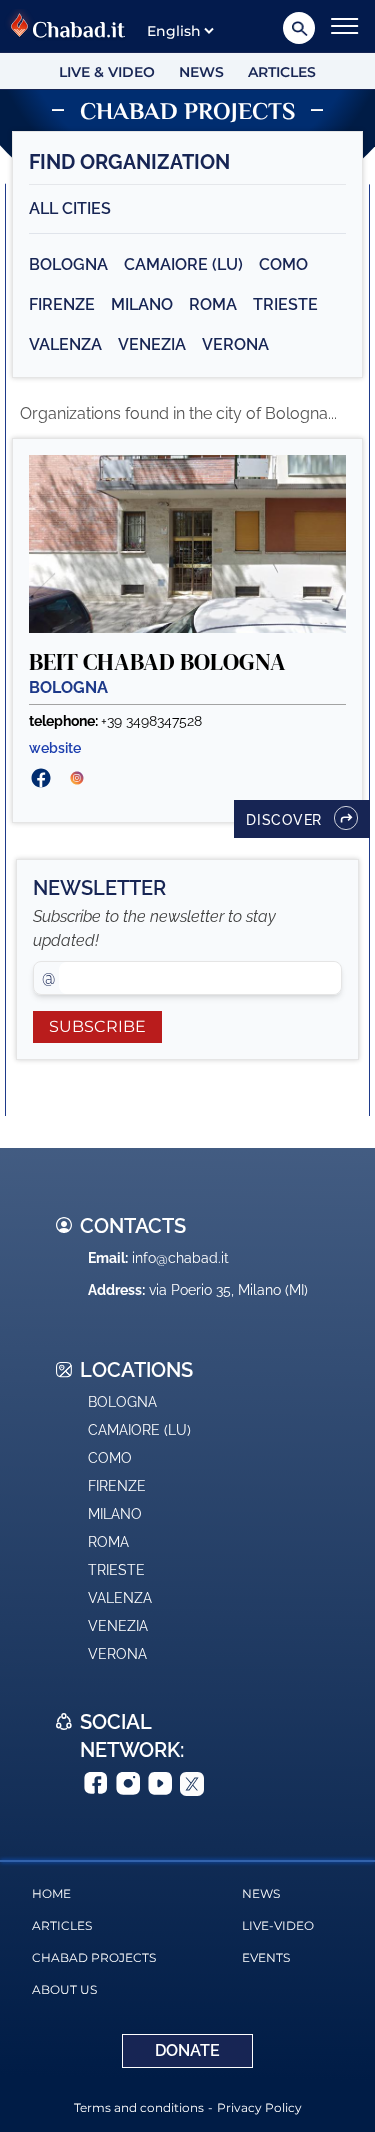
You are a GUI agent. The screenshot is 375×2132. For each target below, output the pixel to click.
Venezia (152, 344)
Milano (142, 304)
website (55, 748)
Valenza (65, 344)
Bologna (68, 264)
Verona (235, 344)
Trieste (285, 304)
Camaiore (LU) (183, 264)
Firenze (62, 304)
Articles (282, 72)
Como (283, 264)
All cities (70, 208)
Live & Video (107, 72)
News (201, 72)
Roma (213, 304)
